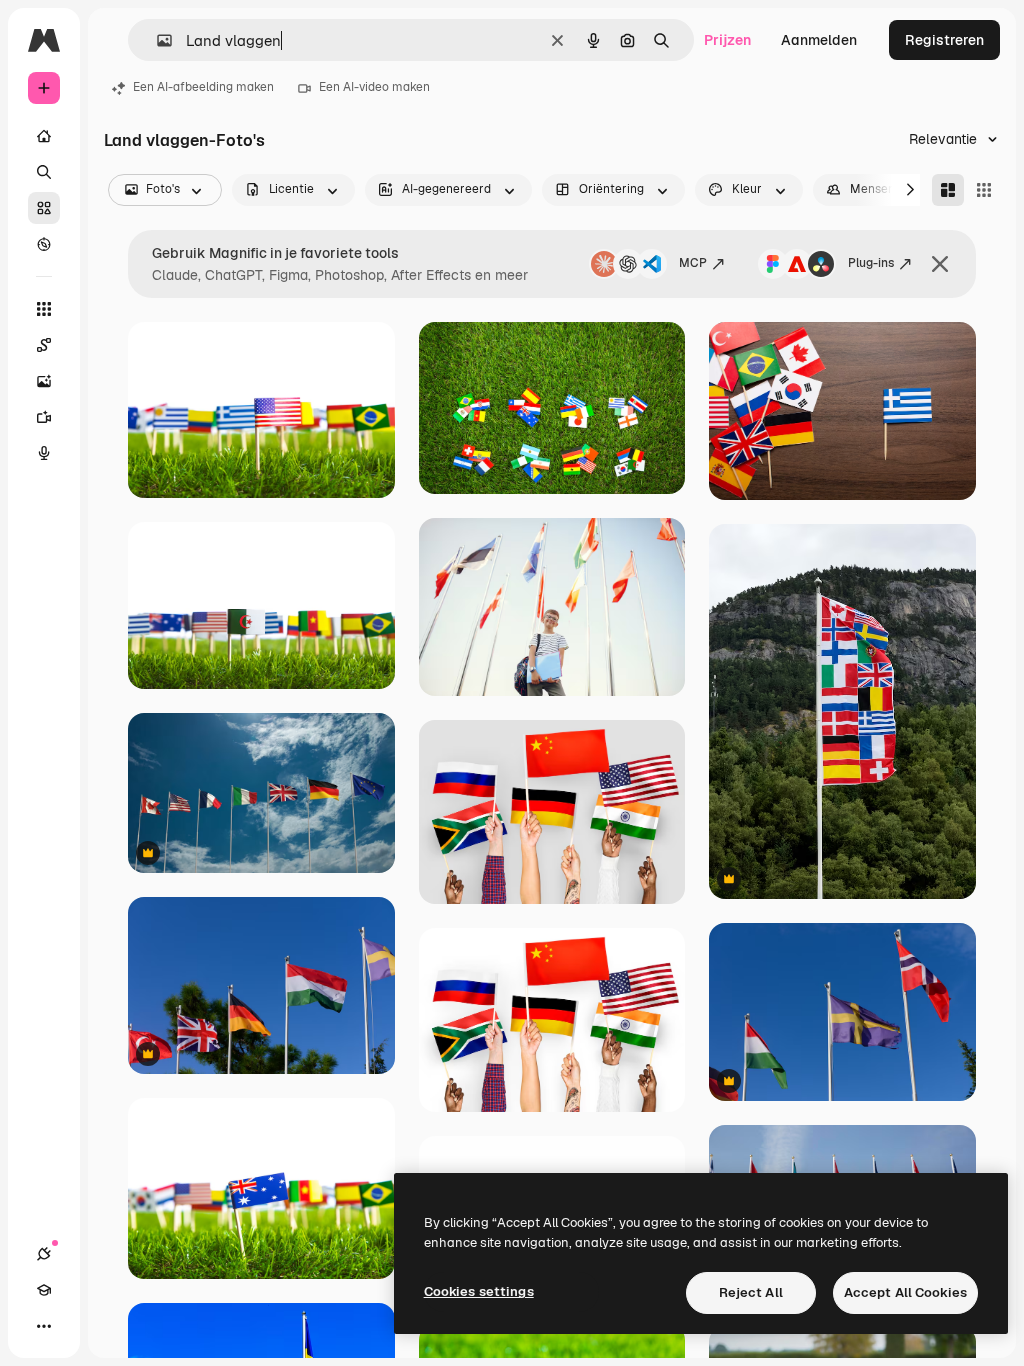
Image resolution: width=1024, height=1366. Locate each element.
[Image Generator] (44, 381)
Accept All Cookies (905, 1292)
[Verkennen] (44, 244)
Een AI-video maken (374, 87)
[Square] (984, 190)
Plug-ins (871, 263)
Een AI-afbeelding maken (203, 87)
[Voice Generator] (44, 453)
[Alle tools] (44, 309)
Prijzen (727, 40)
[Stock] (44, 208)
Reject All (751, 1292)
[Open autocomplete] (156, 40)
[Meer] (44, 1326)
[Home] (44, 136)
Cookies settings (479, 1291)
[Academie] (44, 1290)
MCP (693, 263)
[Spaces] (44, 345)
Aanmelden (819, 40)
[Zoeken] (44, 172)
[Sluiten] (940, 264)
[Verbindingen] (44, 1254)
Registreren (944, 40)
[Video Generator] (44, 417)
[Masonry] (948, 190)
